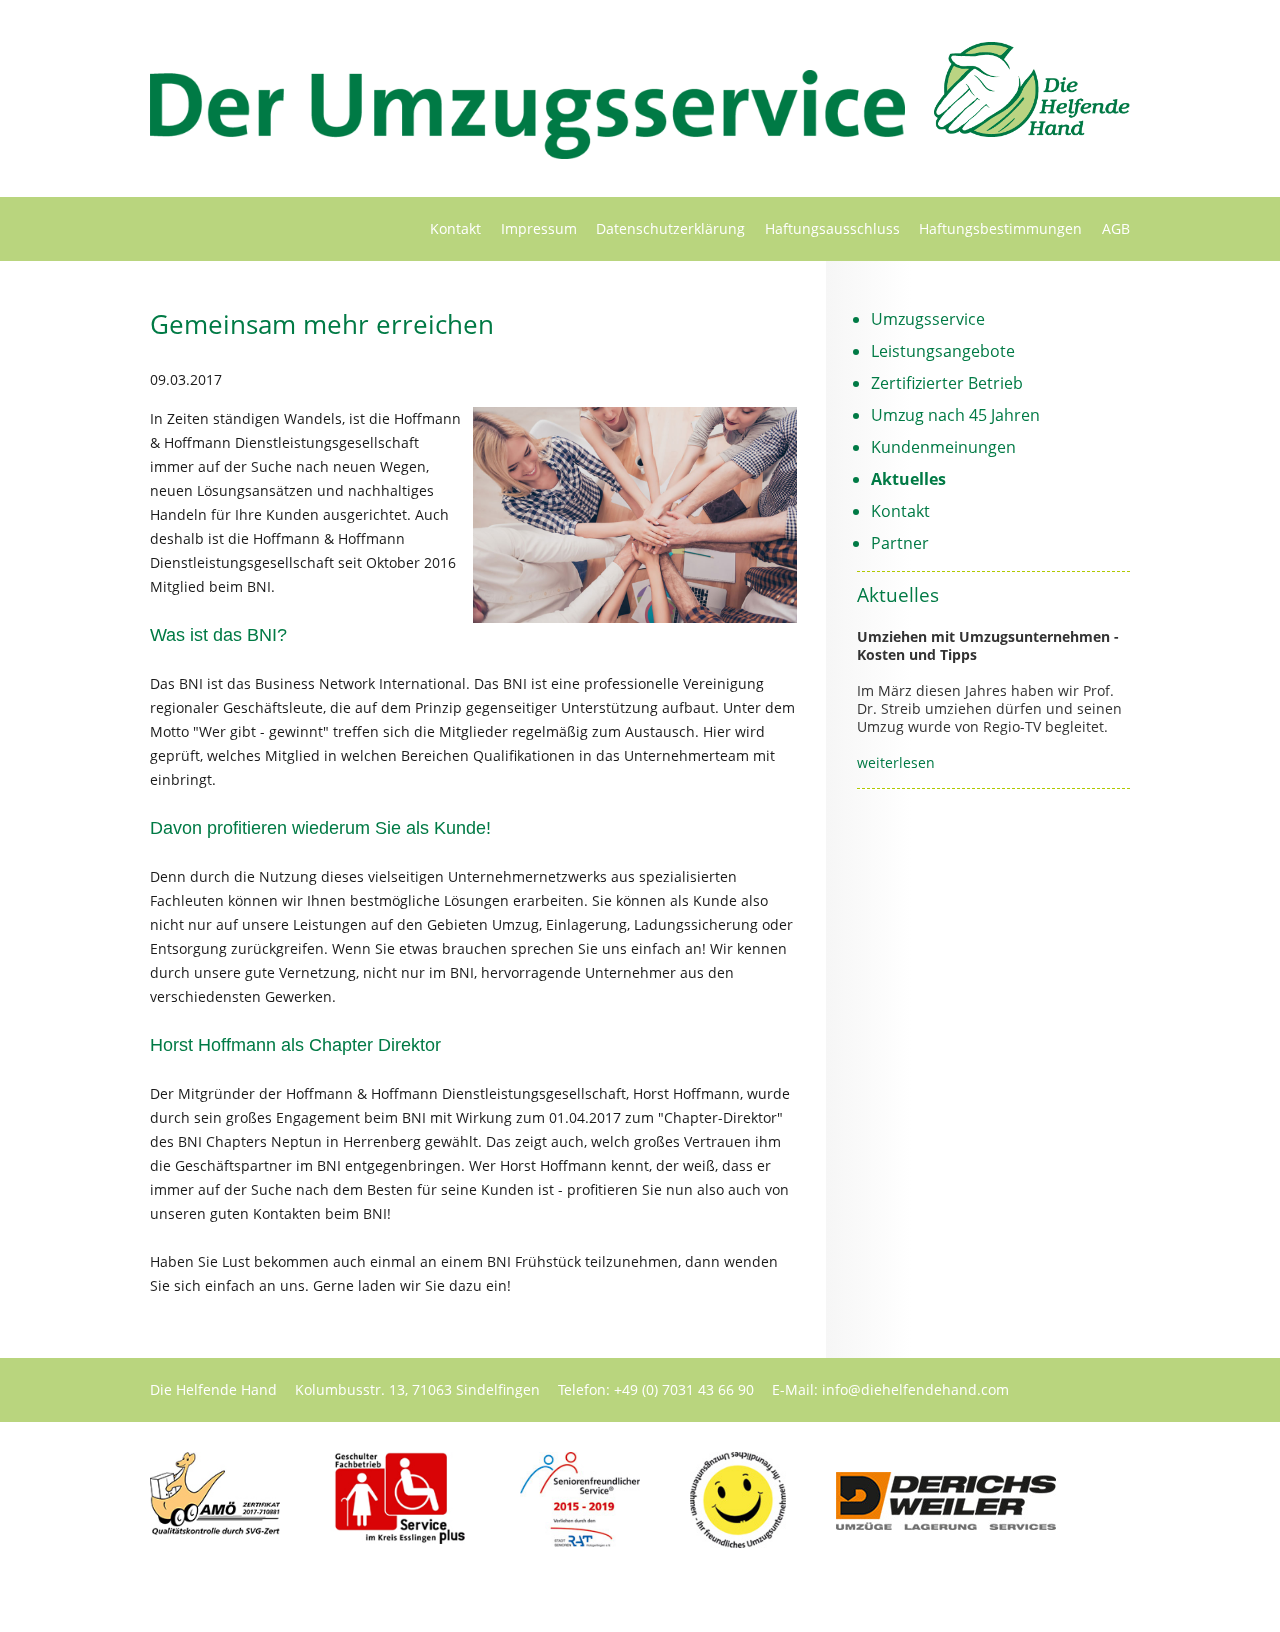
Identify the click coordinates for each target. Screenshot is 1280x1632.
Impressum (539, 228)
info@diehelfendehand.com (915, 1389)
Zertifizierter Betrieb (947, 383)
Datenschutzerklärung (670, 228)
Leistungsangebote (943, 351)
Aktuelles (908, 479)
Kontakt (455, 228)
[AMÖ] (215, 1530)
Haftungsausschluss (832, 228)
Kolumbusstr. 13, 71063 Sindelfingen (417, 1389)
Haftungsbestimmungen (1000, 228)
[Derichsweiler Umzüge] (946, 1525)
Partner (900, 543)
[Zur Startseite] (1032, 131)
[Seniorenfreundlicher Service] (580, 1542)
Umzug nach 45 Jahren (955, 415)
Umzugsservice (928, 319)
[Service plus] (400, 1539)
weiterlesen (896, 762)
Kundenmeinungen (943, 447)
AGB (1116, 228)
